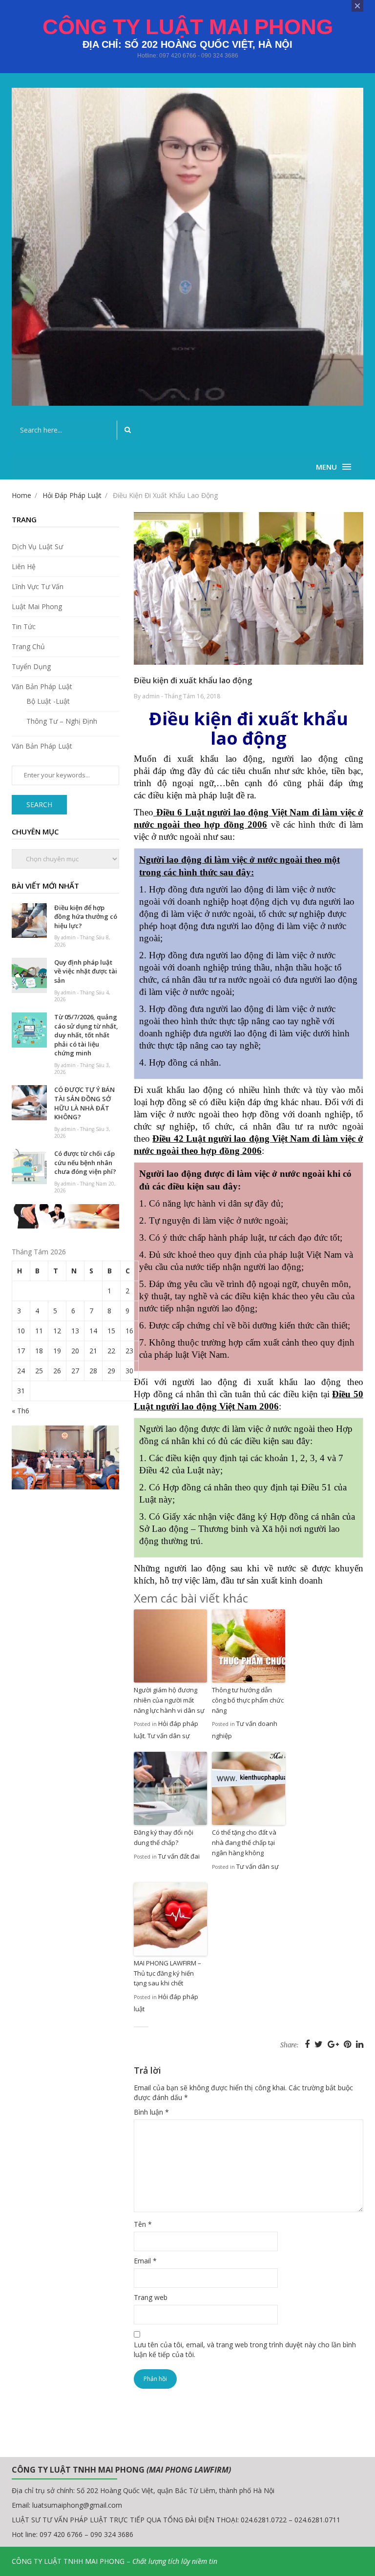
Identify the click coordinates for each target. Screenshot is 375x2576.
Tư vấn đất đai (179, 1856)
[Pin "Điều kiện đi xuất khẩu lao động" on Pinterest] (349, 2044)
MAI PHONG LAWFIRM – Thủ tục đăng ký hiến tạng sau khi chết (167, 1973)
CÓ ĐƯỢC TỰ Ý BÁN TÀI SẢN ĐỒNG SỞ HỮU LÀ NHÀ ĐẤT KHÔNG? (84, 1103)
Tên (143, 2224)
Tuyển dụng (31, 666)
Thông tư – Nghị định (62, 721)
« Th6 (21, 1411)
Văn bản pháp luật (42, 686)
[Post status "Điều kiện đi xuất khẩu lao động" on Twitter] (320, 2044)
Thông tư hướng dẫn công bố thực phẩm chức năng (248, 1700)
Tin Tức (24, 626)
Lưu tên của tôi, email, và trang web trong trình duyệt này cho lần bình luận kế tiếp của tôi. (245, 2349)
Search (39, 804)
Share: (289, 2045)
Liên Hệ (24, 566)
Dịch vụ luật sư (37, 546)
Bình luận (151, 2112)
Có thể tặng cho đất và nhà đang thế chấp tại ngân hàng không (244, 1843)
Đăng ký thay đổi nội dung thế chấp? (164, 1837)
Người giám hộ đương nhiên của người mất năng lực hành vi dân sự (169, 1700)
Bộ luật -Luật (48, 701)
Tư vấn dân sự (169, 1736)
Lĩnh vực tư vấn (38, 586)
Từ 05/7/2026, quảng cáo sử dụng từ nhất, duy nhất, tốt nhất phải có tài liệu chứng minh (86, 1035)
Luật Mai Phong (37, 606)
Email (145, 2261)
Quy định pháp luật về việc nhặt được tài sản (86, 971)
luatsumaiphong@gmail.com (77, 2505)
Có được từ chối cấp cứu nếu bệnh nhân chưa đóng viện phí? (85, 1162)
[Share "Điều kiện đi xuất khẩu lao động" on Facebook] (308, 2044)
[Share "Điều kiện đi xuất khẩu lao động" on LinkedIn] (360, 2044)
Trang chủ (28, 646)
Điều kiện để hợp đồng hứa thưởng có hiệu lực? (86, 917)
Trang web (151, 2297)
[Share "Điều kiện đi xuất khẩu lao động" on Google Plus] (334, 2044)
